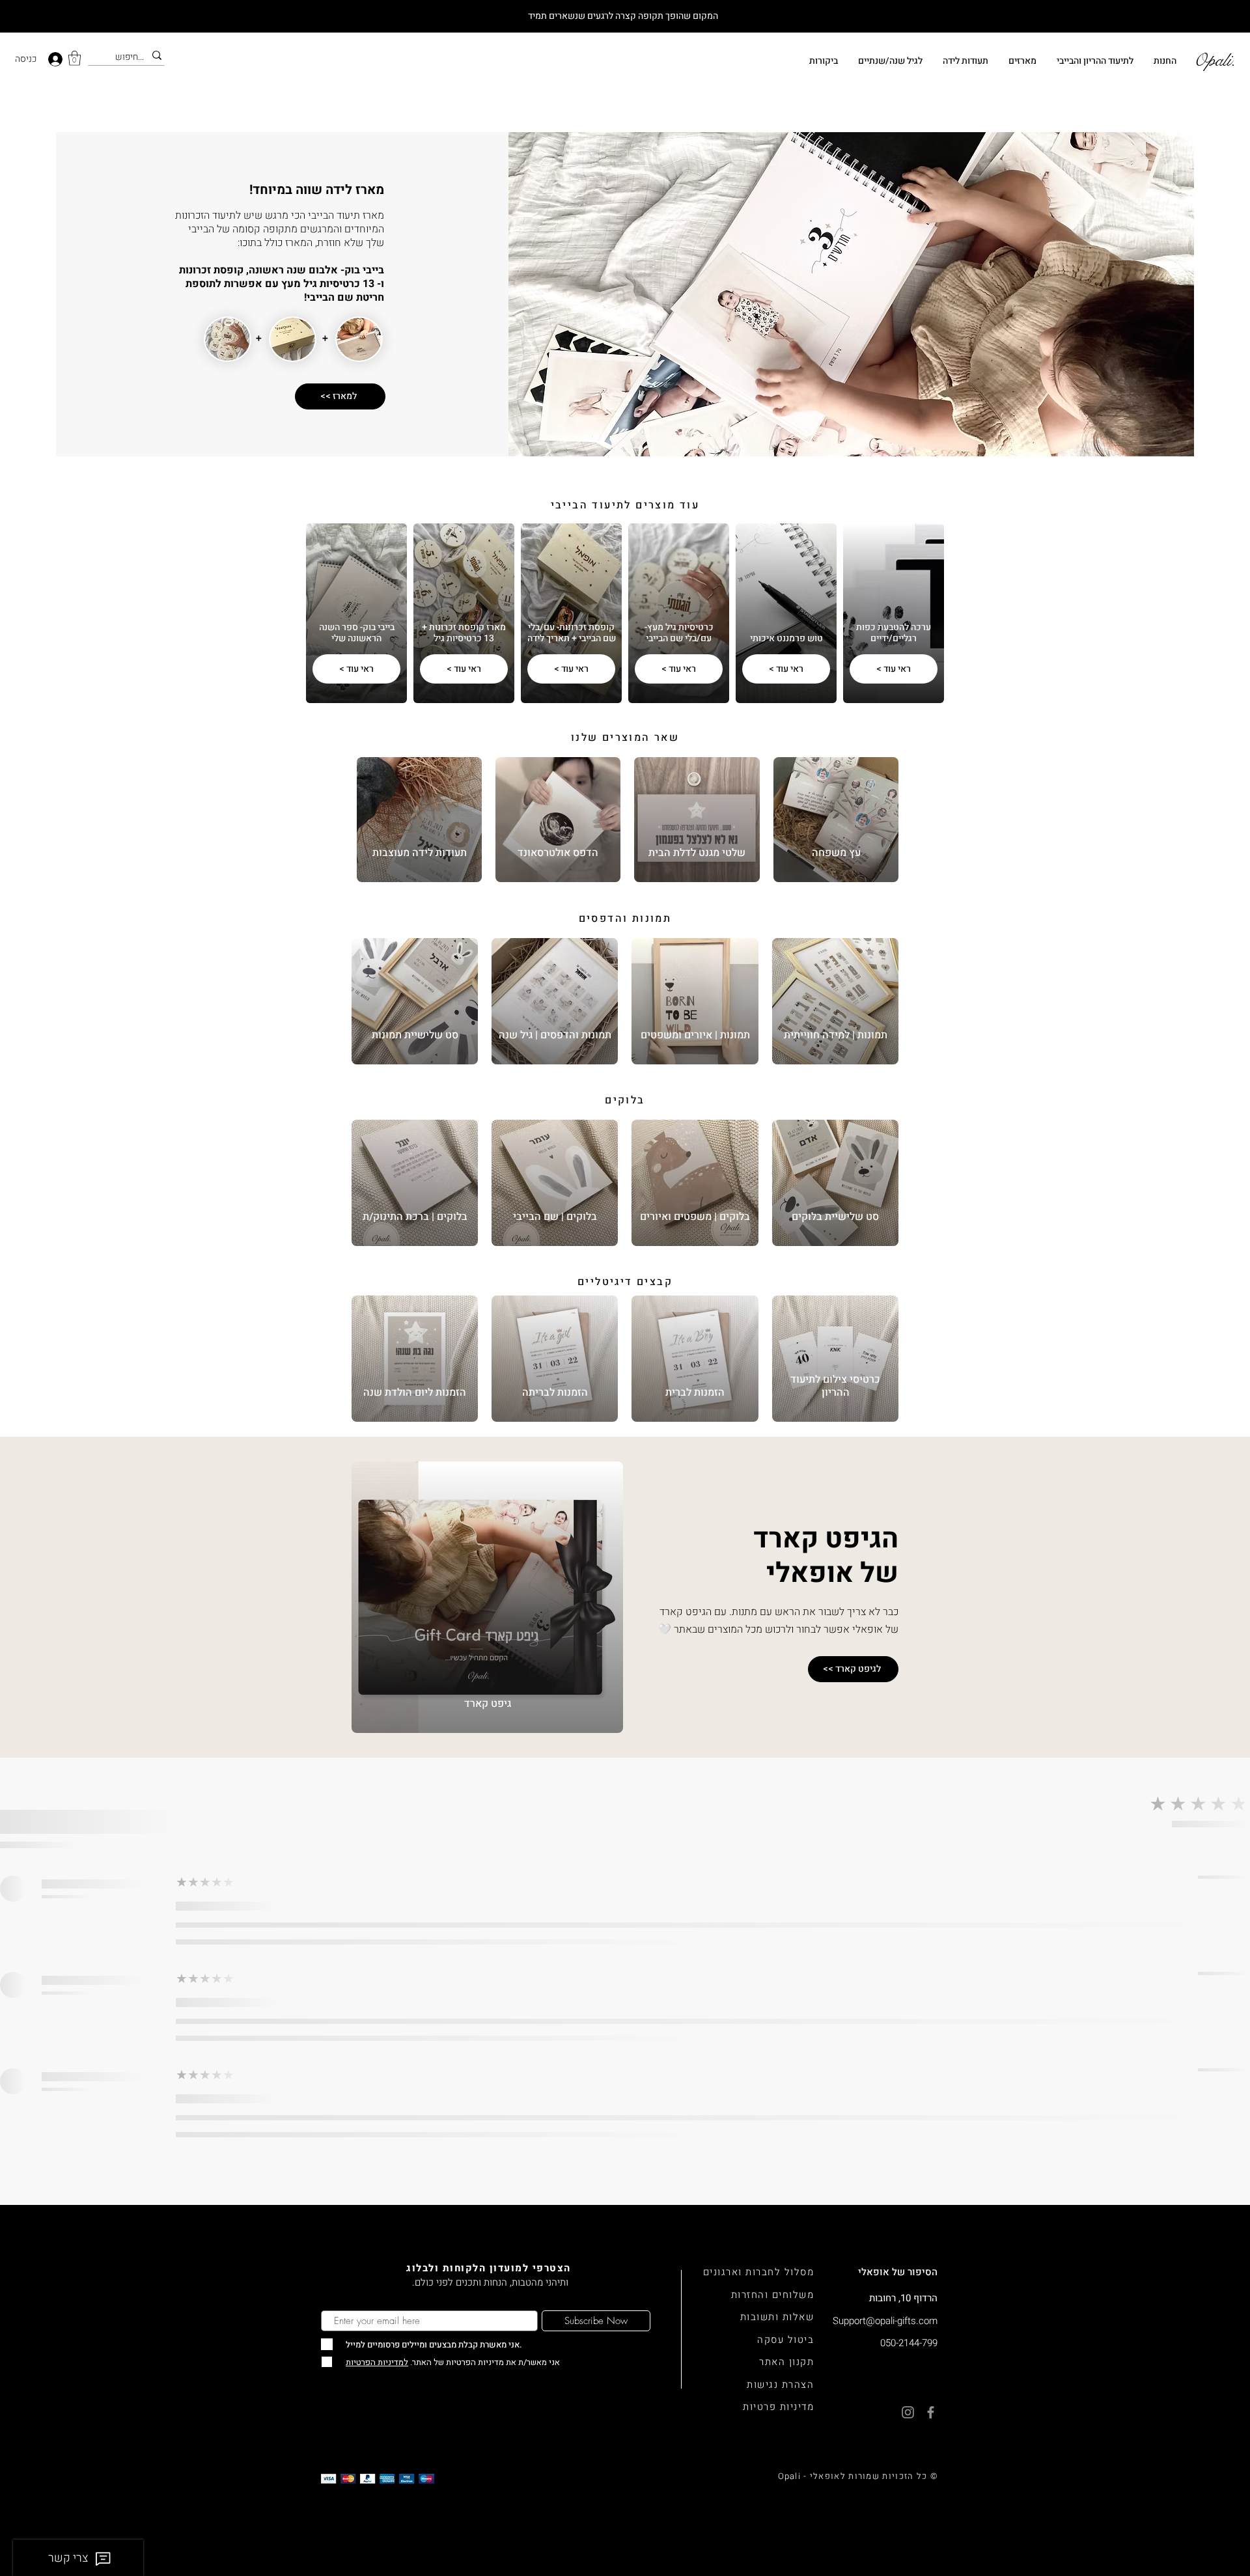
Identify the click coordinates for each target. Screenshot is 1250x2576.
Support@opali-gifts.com (885, 2321)
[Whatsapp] (1224, 2486)
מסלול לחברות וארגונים (759, 2272)
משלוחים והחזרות (773, 2295)
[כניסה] (57, 59)
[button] (75, 58)
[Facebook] (1224, 2550)
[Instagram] (1224, 2518)
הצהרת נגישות (780, 2385)
